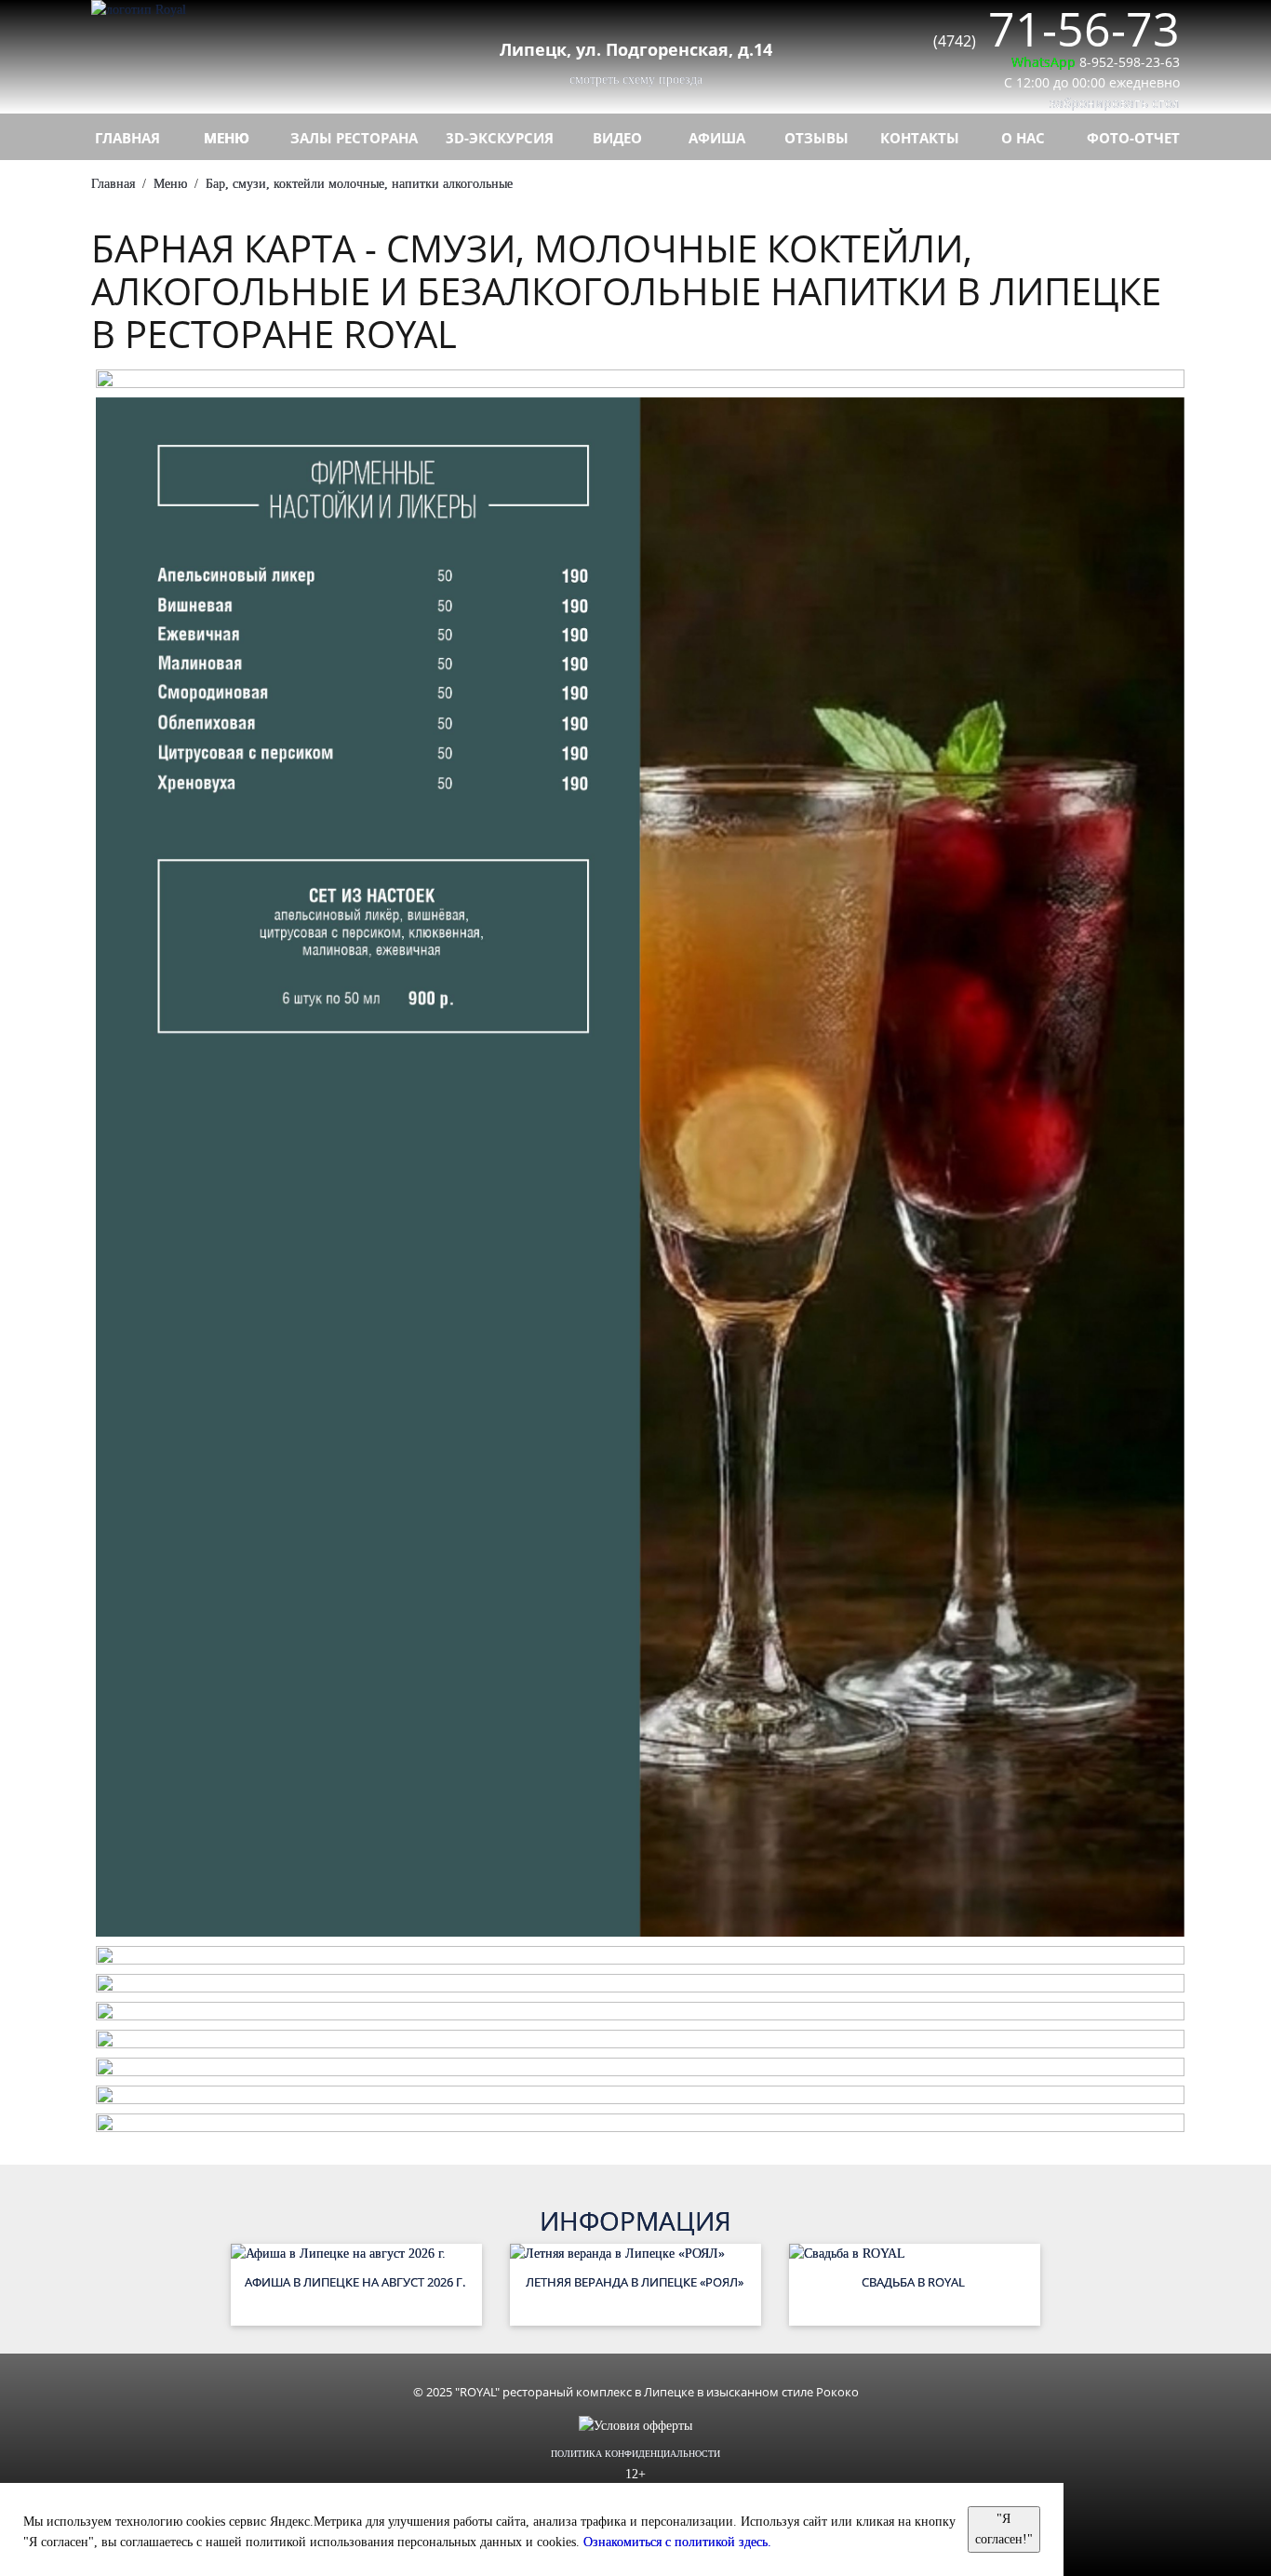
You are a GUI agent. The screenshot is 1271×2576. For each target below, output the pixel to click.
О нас (1023, 138)
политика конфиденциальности (635, 2454)
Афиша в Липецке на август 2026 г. (356, 2282)
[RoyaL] (217, 10)
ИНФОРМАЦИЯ (635, 2220)
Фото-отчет (1133, 138)
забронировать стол (1115, 103)
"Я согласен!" (1004, 2529)
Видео (617, 138)
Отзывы (816, 138)
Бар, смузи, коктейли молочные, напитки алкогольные (359, 184)
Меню (227, 138)
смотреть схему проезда (636, 80)
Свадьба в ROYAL (915, 2282)
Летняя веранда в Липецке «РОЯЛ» (636, 2282)
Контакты (920, 138)
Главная (127, 138)
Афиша (717, 138)
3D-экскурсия (500, 138)
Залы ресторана (354, 138)
